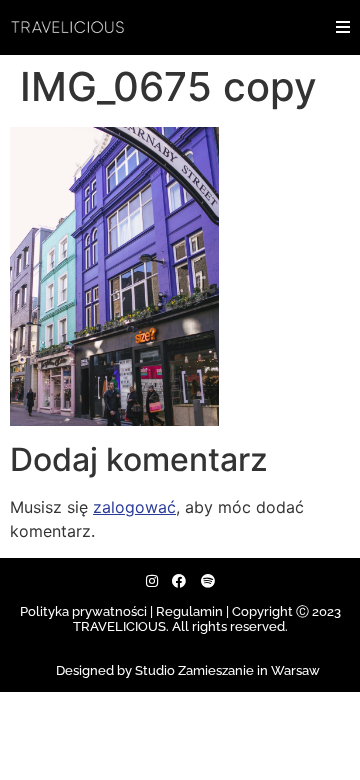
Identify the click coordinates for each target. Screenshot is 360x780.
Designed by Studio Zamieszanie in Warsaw (188, 670)
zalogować (134, 507)
